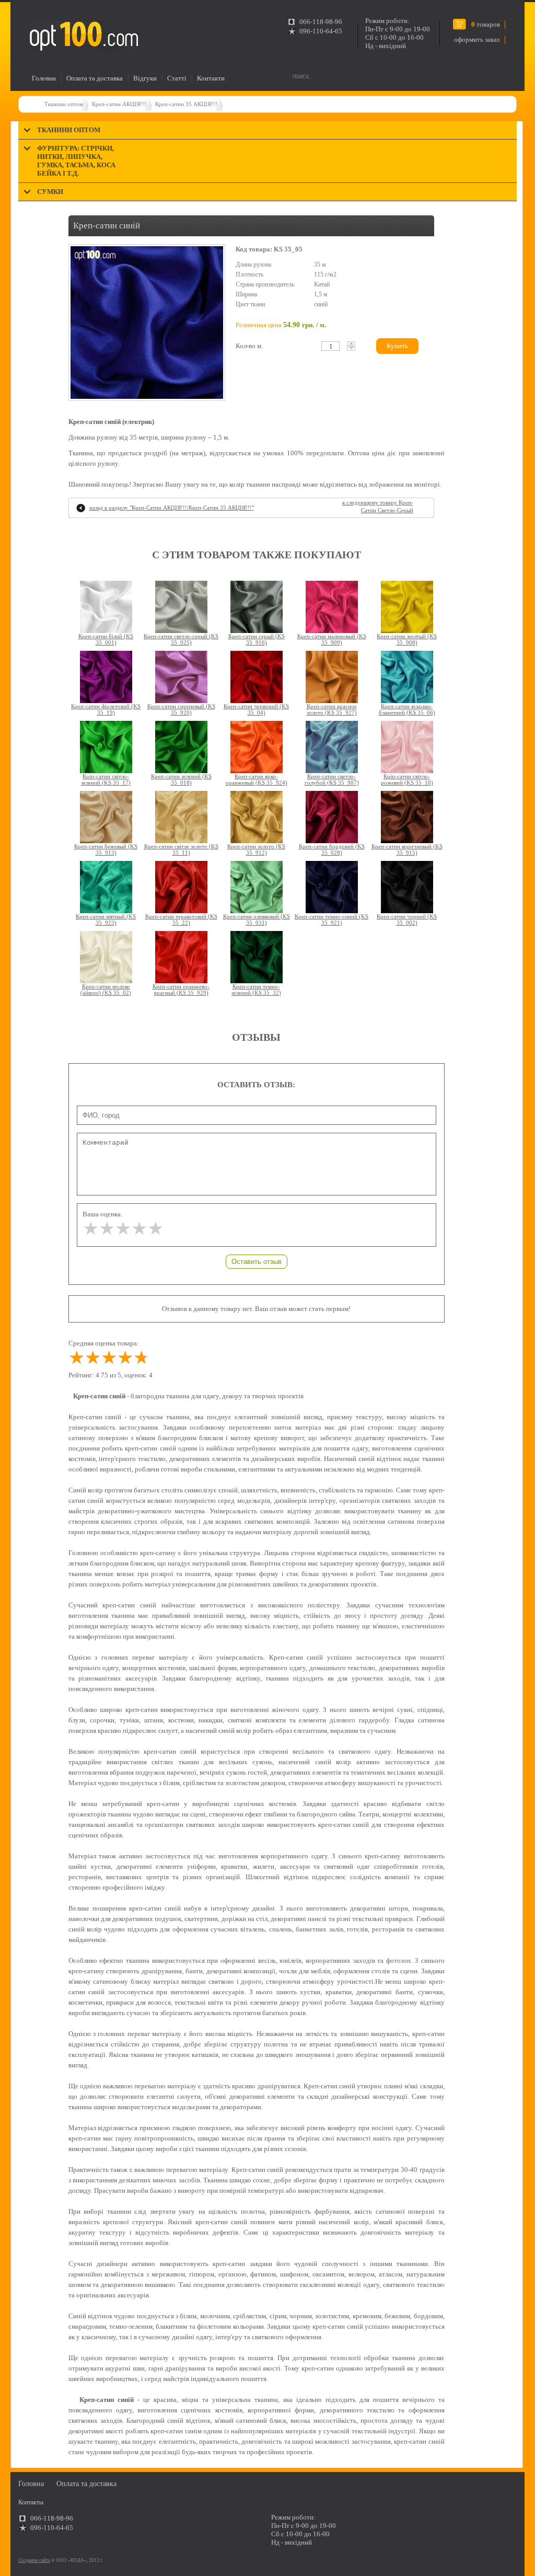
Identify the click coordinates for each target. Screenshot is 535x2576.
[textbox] (330, 346)
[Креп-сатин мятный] (106, 887)
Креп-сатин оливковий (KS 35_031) (257, 919)
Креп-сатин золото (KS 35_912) (256, 849)
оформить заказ (477, 39)
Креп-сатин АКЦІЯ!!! (119, 104)
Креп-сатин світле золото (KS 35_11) (181, 849)
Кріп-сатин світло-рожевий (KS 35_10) (407, 779)
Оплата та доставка (95, 78)
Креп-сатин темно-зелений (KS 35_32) (256, 990)
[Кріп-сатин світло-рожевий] (407, 747)
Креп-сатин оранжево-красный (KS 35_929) (181, 990)
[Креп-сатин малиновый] (332, 607)
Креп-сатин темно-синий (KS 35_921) (332, 919)
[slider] (123, 1229)
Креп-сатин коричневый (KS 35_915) (407, 849)
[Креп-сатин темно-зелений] (257, 957)
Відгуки (145, 78)
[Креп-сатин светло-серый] (181, 607)
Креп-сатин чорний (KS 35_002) (407, 919)
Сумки (50, 192)
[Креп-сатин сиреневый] (181, 677)
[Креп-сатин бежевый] (106, 817)
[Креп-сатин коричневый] (407, 817)
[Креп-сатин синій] (147, 323)
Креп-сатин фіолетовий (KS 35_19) (106, 709)
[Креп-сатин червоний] (257, 677)
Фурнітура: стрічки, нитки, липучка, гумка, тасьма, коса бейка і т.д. (76, 161)
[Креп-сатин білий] (106, 607)
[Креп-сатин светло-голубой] (332, 747)
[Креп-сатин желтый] (407, 607)
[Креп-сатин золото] (257, 817)
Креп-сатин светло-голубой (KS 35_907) (332, 779)
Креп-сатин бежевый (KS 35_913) (106, 849)
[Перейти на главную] (83, 36)
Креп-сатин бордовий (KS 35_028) (332, 849)
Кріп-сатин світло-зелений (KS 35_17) (106, 779)
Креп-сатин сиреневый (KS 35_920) (181, 709)
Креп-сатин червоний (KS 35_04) (256, 709)
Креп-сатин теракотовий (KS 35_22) (181, 919)
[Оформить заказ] (31, 18)
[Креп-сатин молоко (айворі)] (106, 957)
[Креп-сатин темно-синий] (332, 887)
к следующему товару (378, 506)
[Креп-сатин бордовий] (332, 817)
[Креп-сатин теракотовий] (181, 887)
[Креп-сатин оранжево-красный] (181, 957)
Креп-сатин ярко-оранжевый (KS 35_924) (257, 779)
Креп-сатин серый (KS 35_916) (257, 639)
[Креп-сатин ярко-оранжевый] (257, 747)
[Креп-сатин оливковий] (257, 887)
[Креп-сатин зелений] (181, 747)
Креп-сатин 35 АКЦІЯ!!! (186, 104)
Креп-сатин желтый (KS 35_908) (407, 639)
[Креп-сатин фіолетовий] (106, 677)
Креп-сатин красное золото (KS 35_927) (332, 709)
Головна (44, 78)
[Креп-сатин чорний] (407, 887)
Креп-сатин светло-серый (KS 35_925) (181, 639)
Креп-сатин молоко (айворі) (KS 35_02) (106, 990)
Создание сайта (34, 2560)
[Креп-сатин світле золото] (181, 817)
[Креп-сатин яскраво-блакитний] (407, 677)
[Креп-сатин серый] (257, 607)
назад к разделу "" (172, 508)
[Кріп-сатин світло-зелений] (106, 747)
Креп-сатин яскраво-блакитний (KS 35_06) (407, 709)
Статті (177, 78)
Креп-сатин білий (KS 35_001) (106, 639)
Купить (397, 346)
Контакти (211, 78)
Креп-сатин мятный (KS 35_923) (106, 919)
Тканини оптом (64, 104)
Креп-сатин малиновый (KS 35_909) (332, 639)
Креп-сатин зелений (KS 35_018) (181, 779)
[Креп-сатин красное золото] (332, 677)
